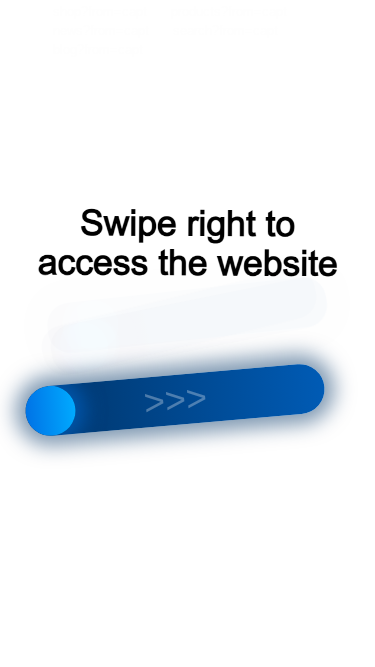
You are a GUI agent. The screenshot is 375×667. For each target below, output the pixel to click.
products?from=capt (229, 11)
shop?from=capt (100, 11)
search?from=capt (225, 30)
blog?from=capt (98, 49)
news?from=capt (101, 30)
